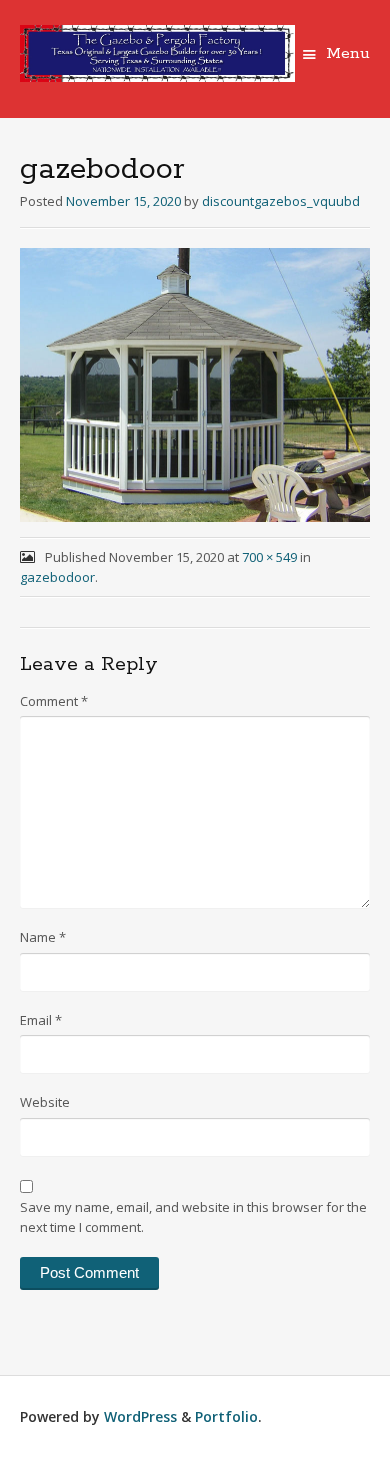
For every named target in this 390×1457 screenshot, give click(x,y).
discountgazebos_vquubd (281, 201)
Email (41, 1020)
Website (45, 1102)
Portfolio (226, 1416)
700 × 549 (269, 557)
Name (43, 937)
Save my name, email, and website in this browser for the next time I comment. (193, 1217)
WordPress (140, 1416)
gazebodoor (57, 577)
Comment (54, 701)
